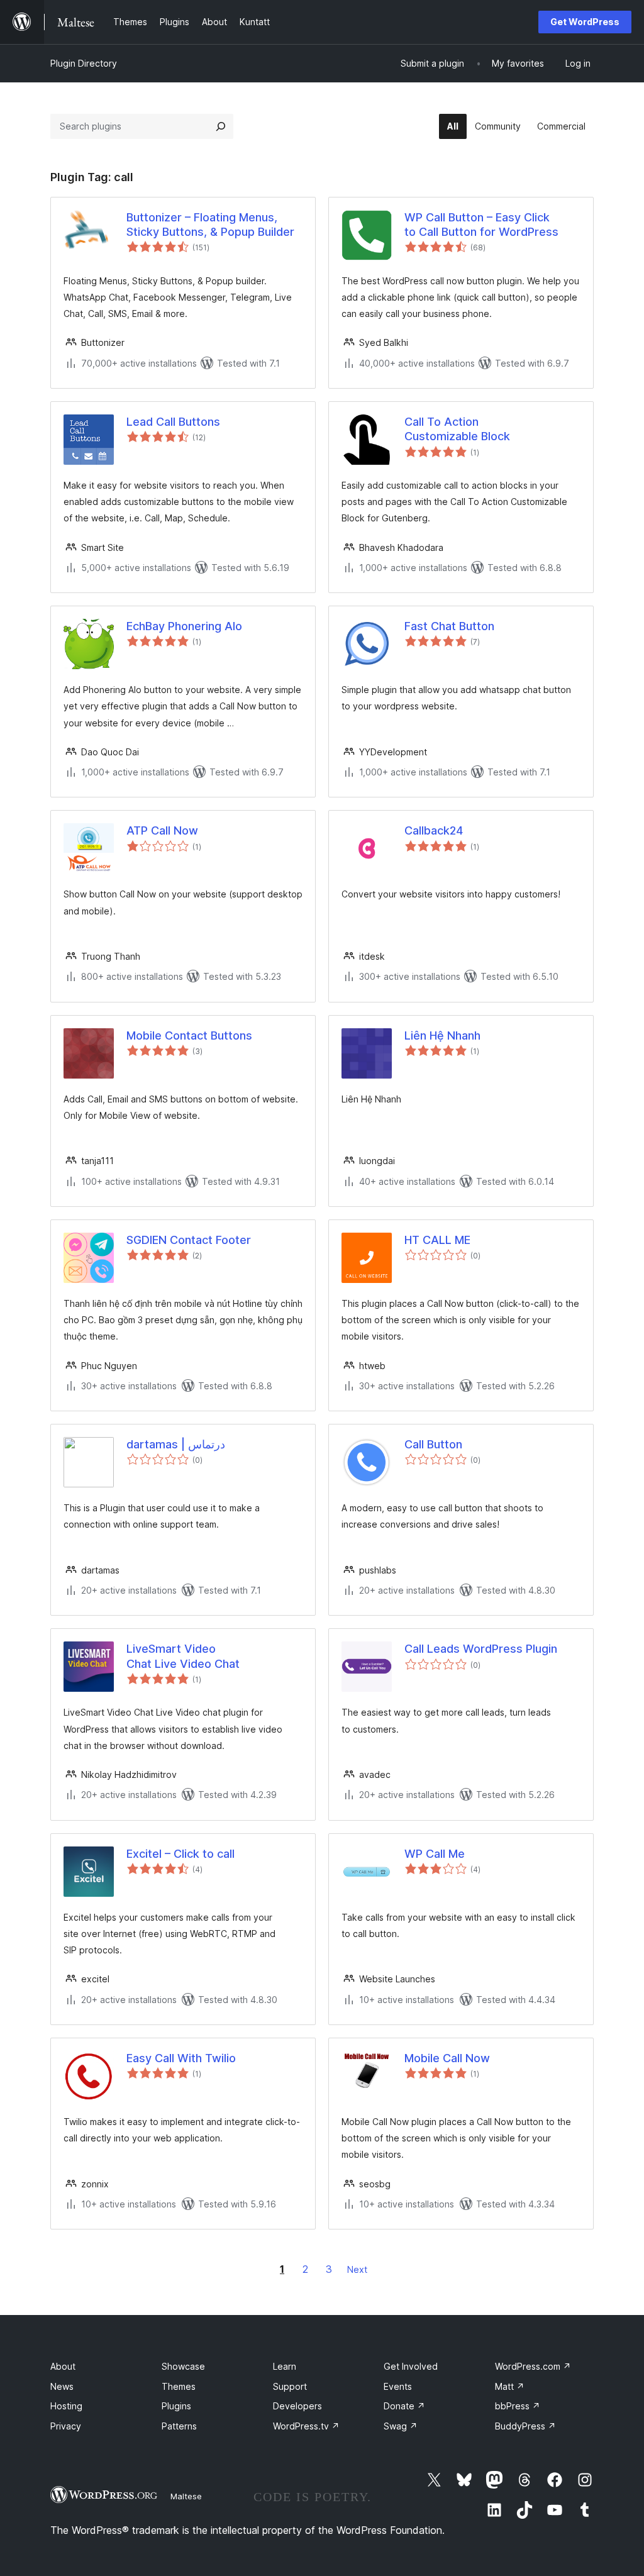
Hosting (66, 2406)
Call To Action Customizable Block (457, 429)
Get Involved (411, 2366)
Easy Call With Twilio (181, 2058)
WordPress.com (533, 2366)
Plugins (176, 2406)
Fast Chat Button (449, 626)
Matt (510, 2386)
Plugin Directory (84, 63)
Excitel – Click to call (180, 1854)
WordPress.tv (306, 2426)
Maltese (186, 2496)
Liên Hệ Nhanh (442, 1035)
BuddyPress (525, 2426)
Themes (179, 2386)
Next (357, 2269)
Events (398, 2386)
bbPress (518, 2406)
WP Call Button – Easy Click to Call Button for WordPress (481, 225)
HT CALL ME (437, 1240)
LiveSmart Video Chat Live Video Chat (183, 1656)
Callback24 (434, 830)
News (62, 2386)
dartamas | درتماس (176, 1444)
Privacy (66, 2426)
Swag (401, 2426)
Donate (404, 2406)
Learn (285, 2366)
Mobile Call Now (447, 2058)
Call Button (433, 1444)
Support (290, 2386)
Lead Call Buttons (173, 422)
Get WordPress (585, 22)
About (63, 2366)
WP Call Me (435, 1854)
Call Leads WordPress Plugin (481, 1649)
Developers (297, 2406)
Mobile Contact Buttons (189, 1035)
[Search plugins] (221, 126)
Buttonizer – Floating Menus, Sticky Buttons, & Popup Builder (210, 225)
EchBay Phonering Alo (184, 626)
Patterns (179, 2426)
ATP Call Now (162, 830)
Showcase (183, 2366)
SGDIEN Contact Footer (189, 1240)
